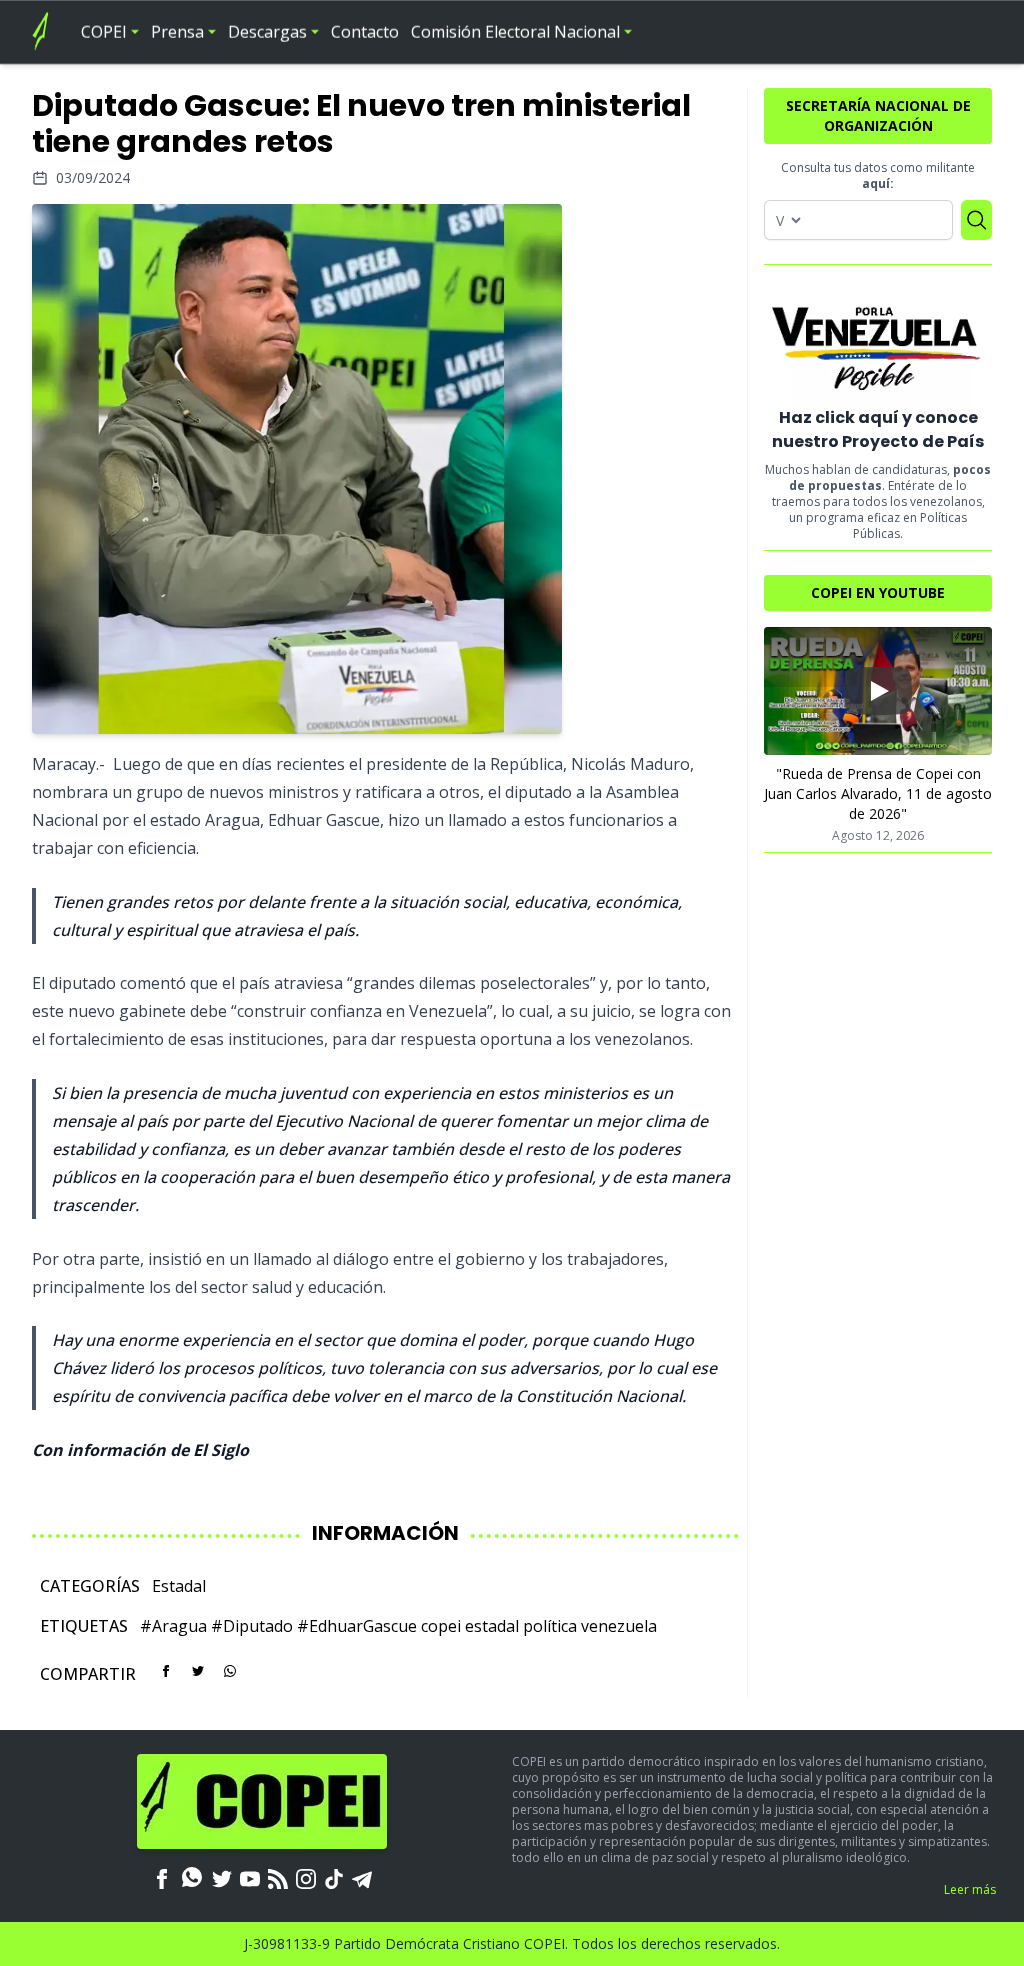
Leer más (970, 1889)
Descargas (267, 32)
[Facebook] (162, 1877)
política (550, 1626)
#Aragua (173, 1626)
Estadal (179, 1586)
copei (441, 1626)
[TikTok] (334, 1877)
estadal (492, 1626)
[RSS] (278, 1877)
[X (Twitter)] (222, 1877)
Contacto (365, 32)
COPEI (104, 32)
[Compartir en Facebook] (166, 1671)
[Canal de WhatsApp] (192, 1877)
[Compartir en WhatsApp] (230, 1671)
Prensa (177, 32)
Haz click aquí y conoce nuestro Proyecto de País (878, 429)
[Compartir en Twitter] (198, 1671)
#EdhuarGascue (357, 1626)
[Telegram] (362, 1877)
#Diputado (252, 1626)
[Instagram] (306, 1877)
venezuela (619, 1626)
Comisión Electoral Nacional (515, 32)
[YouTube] (250, 1877)
